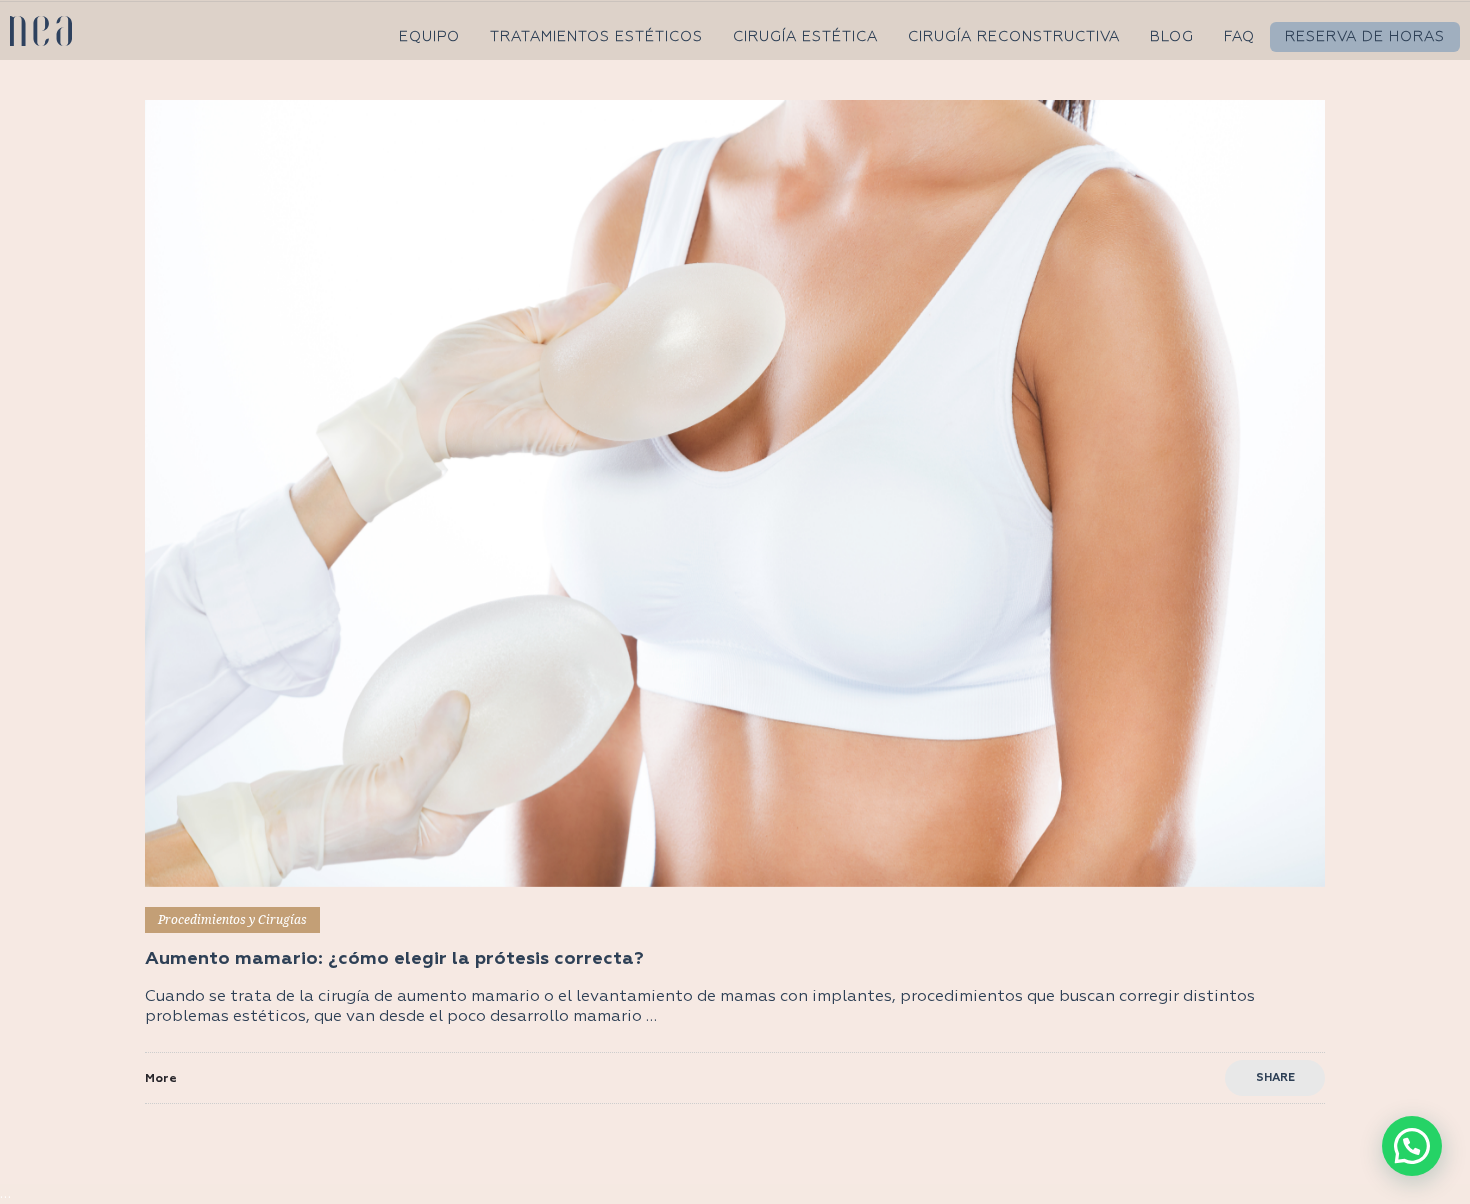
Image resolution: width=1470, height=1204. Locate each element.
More (161, 1079)
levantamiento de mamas (676, 997)
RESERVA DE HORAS (1365, 37)
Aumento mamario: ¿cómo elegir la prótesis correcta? (394, 959)
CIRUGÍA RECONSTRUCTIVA (1014, 37)
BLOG (1172, 37)
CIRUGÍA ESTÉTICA (805, 37)
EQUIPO (429, 37)
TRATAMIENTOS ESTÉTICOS (596, 37)
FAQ (1239, 37)
